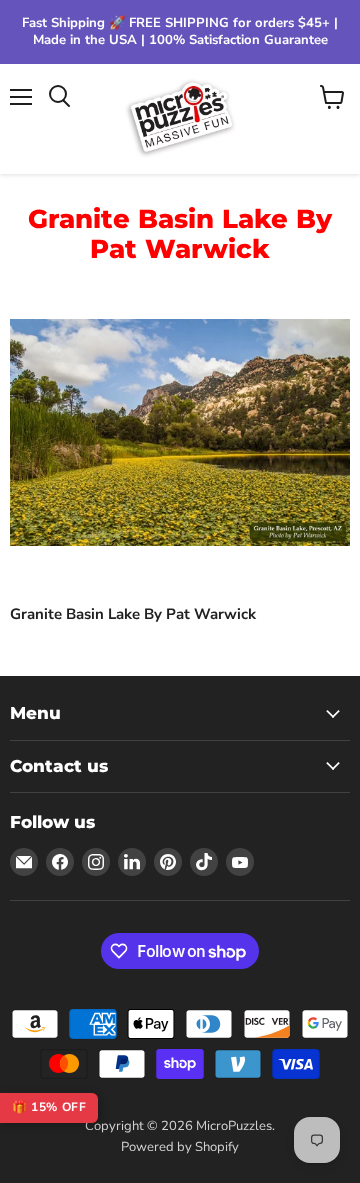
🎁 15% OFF (49, 1107)
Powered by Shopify (180, 1147)
